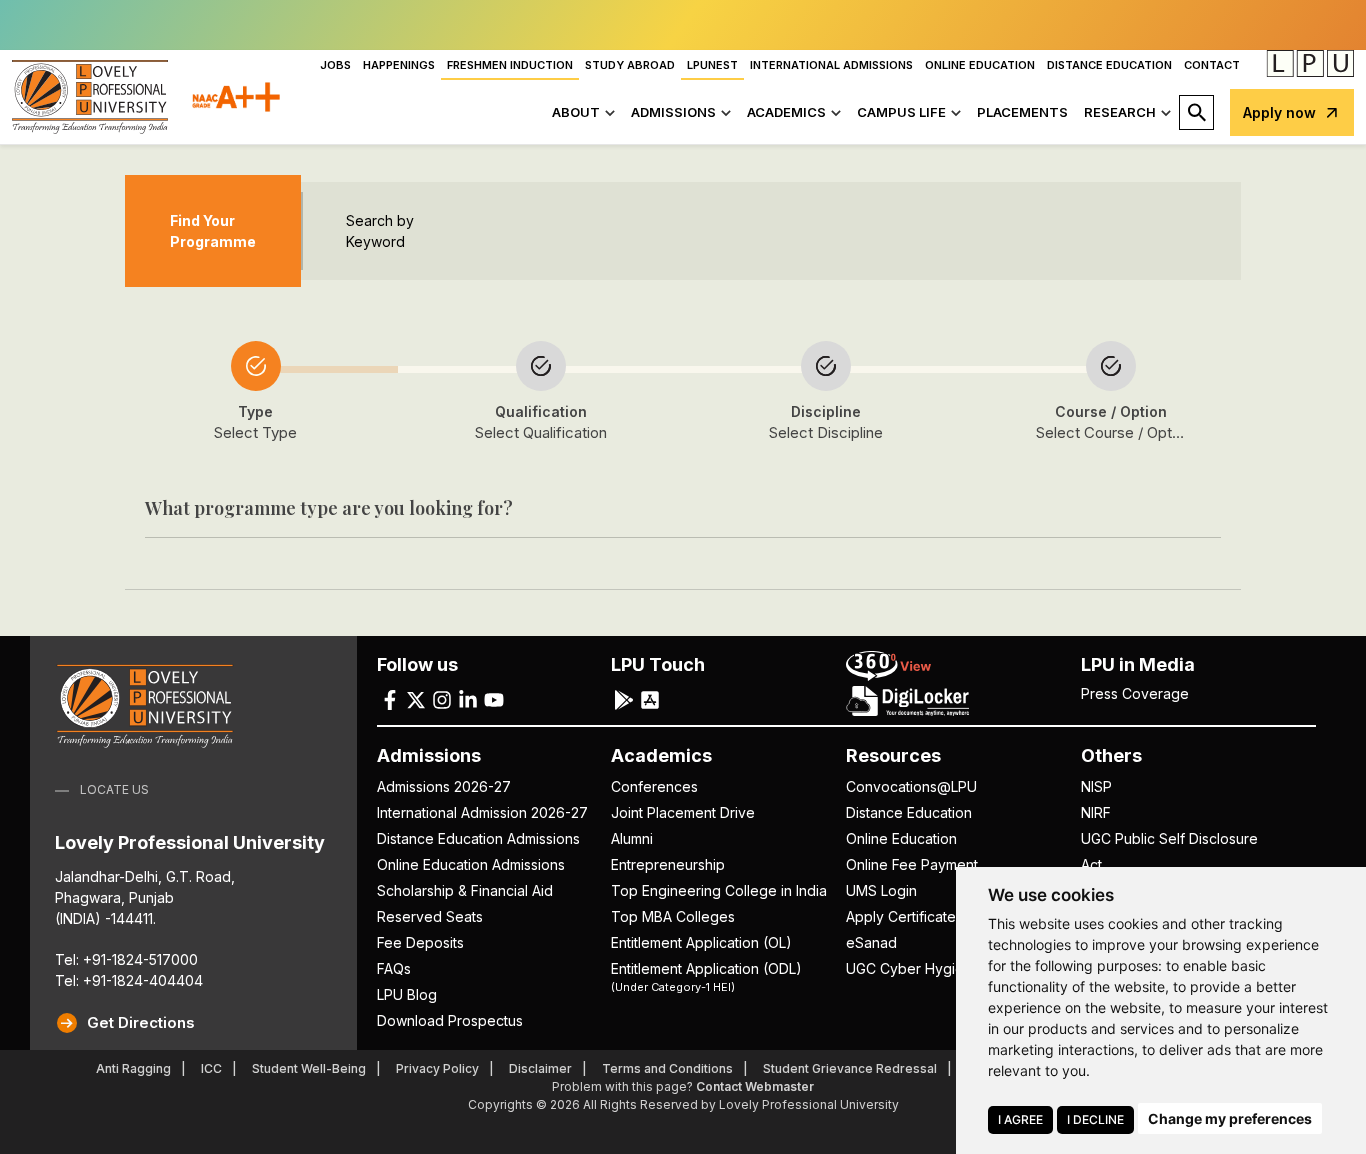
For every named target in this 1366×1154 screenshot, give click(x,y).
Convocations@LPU (911, 786)
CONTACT (1212, 65)
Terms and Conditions (667, 1068)
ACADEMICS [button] (786, 112)
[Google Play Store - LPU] (624, 699)
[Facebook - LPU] (390, 699)
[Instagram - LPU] (442, 699)
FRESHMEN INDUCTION (510, 65)
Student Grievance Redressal (850, 1068)
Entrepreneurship (668, 864)
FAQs (394, 968)
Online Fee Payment (912, 864)
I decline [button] (1095, 1119)
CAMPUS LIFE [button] (901, 112)
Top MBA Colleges (673, 916)
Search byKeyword (380, 231)
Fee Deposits (420, 942)
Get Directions (141, 1022)
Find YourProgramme (213, 231)
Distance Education (909, 812)
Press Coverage (1135, 693)
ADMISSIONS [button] (673, 112)
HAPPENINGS (399, 65)
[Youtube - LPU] (494, 699)
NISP (1096, 786)
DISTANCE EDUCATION (1109, 65)
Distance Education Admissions (478, 838)
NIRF (1096, 812)
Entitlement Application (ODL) (706, 976)
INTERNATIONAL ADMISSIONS (831, 65)
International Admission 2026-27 (482, 812)
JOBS (335, 65)
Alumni (632, 838)
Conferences (654, 786)
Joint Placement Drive (683, 812)
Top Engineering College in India (719, 890)
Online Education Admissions (471, 864)
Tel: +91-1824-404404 (129, 980)
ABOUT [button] (576, 112)
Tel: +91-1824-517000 (126, 959)
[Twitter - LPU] (416, 699)
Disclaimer (540, 1068)
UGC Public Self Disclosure (1169, 838)
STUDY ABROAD (630, 65)
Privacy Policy (437, 1068)
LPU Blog (407, 994)
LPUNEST (712, 65)
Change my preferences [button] (1230, 1118)
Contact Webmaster (755, 1086)
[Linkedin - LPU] (468, 699)
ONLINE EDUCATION (980, 65)
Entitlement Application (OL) (701, 942)
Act (1091, 864)
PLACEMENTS (1022, 112)
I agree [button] (1020, 1119)
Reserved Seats (430, 916)
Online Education (901, 838)
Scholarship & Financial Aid (465, 890)
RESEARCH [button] (1120, 112)
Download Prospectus (450, 1020)
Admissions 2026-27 (444, 786)
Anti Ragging (133, 1068)
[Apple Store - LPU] (650, 699)
